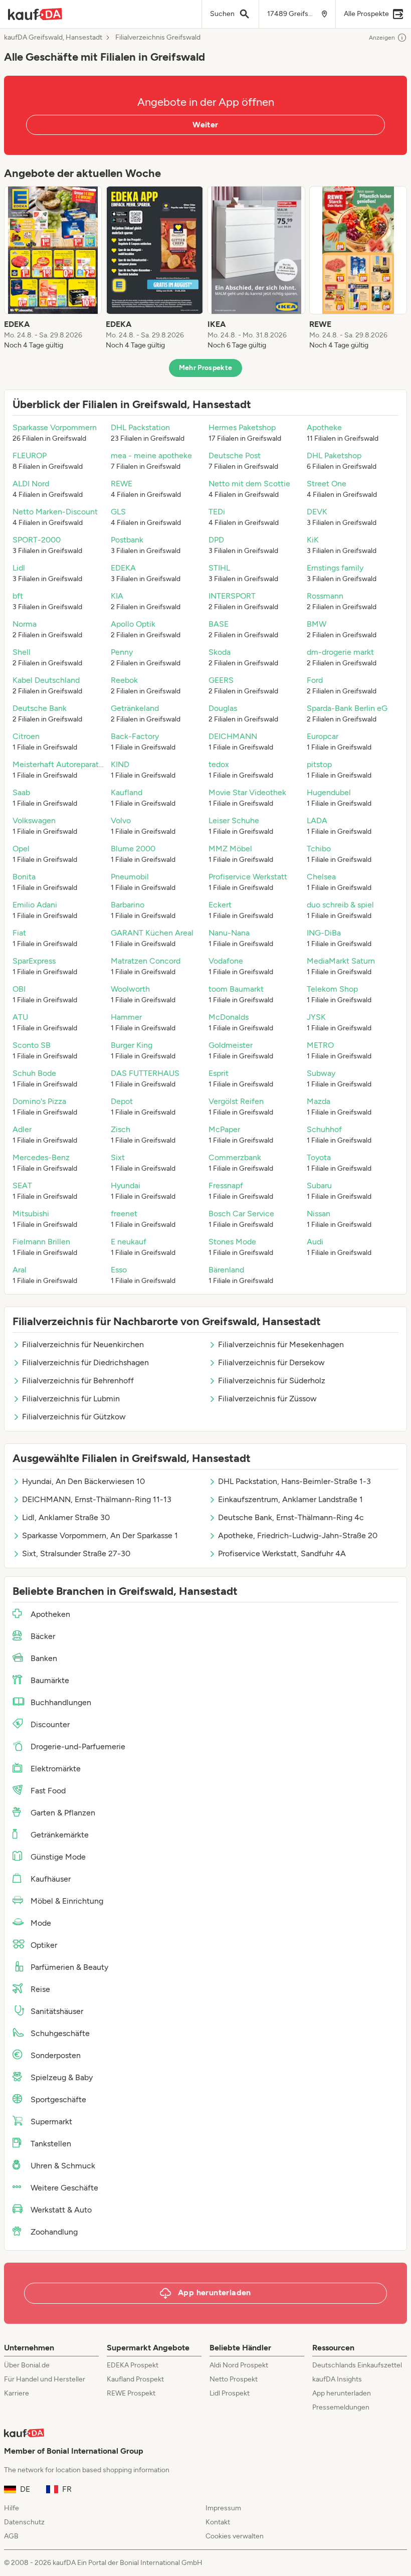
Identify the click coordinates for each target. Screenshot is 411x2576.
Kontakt (218, 2522)
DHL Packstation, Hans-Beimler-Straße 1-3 (294, 1481)
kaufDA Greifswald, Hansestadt (53, 38)
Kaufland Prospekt (135, 2379)
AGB (11, 2536)
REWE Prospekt (131, 2393)
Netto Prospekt (234, 2379)
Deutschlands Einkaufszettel (357, 2365)
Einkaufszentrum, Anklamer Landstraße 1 (290, 1499)
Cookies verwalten (235, 2536)
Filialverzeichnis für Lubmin (71, 1399)
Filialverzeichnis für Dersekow (271, 1362)
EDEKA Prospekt (133, 2365)
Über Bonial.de (27, 2365)
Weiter (205, 125)
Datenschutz (24, 2522)
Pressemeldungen (341, 2407)
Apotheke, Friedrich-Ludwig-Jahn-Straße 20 (298, 1535)
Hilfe (12, 2508)
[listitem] (53, 268)
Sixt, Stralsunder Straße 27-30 (76, 1553)
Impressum (223, 2508)
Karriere (17, 2393)
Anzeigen (382, 38)
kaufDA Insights (337, 2379)
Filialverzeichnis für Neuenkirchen (83, 1344)
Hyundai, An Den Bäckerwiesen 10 (83, 1481)
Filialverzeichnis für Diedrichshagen (85, 1362)
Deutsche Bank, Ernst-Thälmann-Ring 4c (291, 1517)
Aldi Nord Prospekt (239, 2365)
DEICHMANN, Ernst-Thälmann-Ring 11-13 (97, 1499)
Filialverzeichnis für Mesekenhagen (281, 1344)
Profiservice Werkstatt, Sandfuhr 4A (282, 1553)
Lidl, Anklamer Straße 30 (66, 1517)
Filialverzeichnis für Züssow (267, 1399)
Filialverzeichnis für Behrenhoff (78, 1381)
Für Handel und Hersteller (45, 2379)
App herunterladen (342, 2393)
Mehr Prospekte (206, 368)
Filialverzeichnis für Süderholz (272, 1381)
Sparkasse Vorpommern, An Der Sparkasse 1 (100, 1535)
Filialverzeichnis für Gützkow (74, 1417)
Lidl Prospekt (230, 2393)
